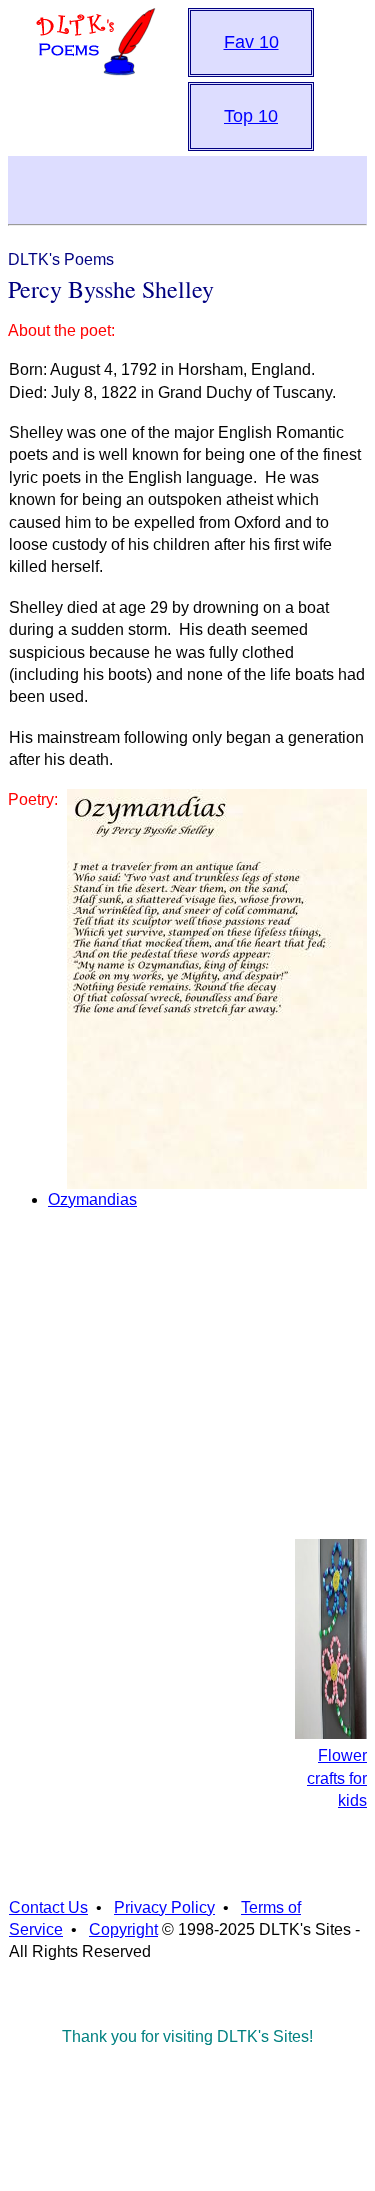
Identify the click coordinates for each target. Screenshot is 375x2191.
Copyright (123, 1929)
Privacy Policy (164, 1907)
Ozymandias (92, 1199)
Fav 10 (251, 42)
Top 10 (251, 116)
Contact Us (48, 1907)
